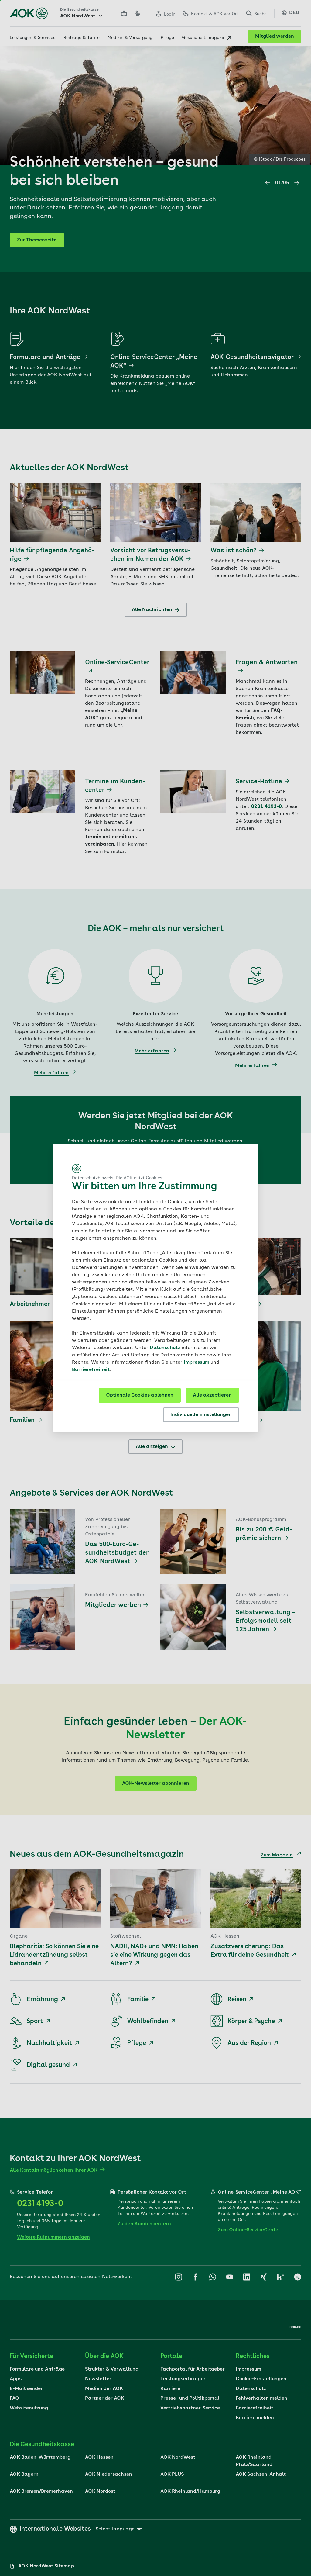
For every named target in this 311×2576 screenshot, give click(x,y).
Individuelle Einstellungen (201, 1415)
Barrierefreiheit (91, 1370)
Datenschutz (165, 1348)
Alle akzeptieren (212, 1395)
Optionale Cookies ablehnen (140, 1395)
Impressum (197, 1362)
